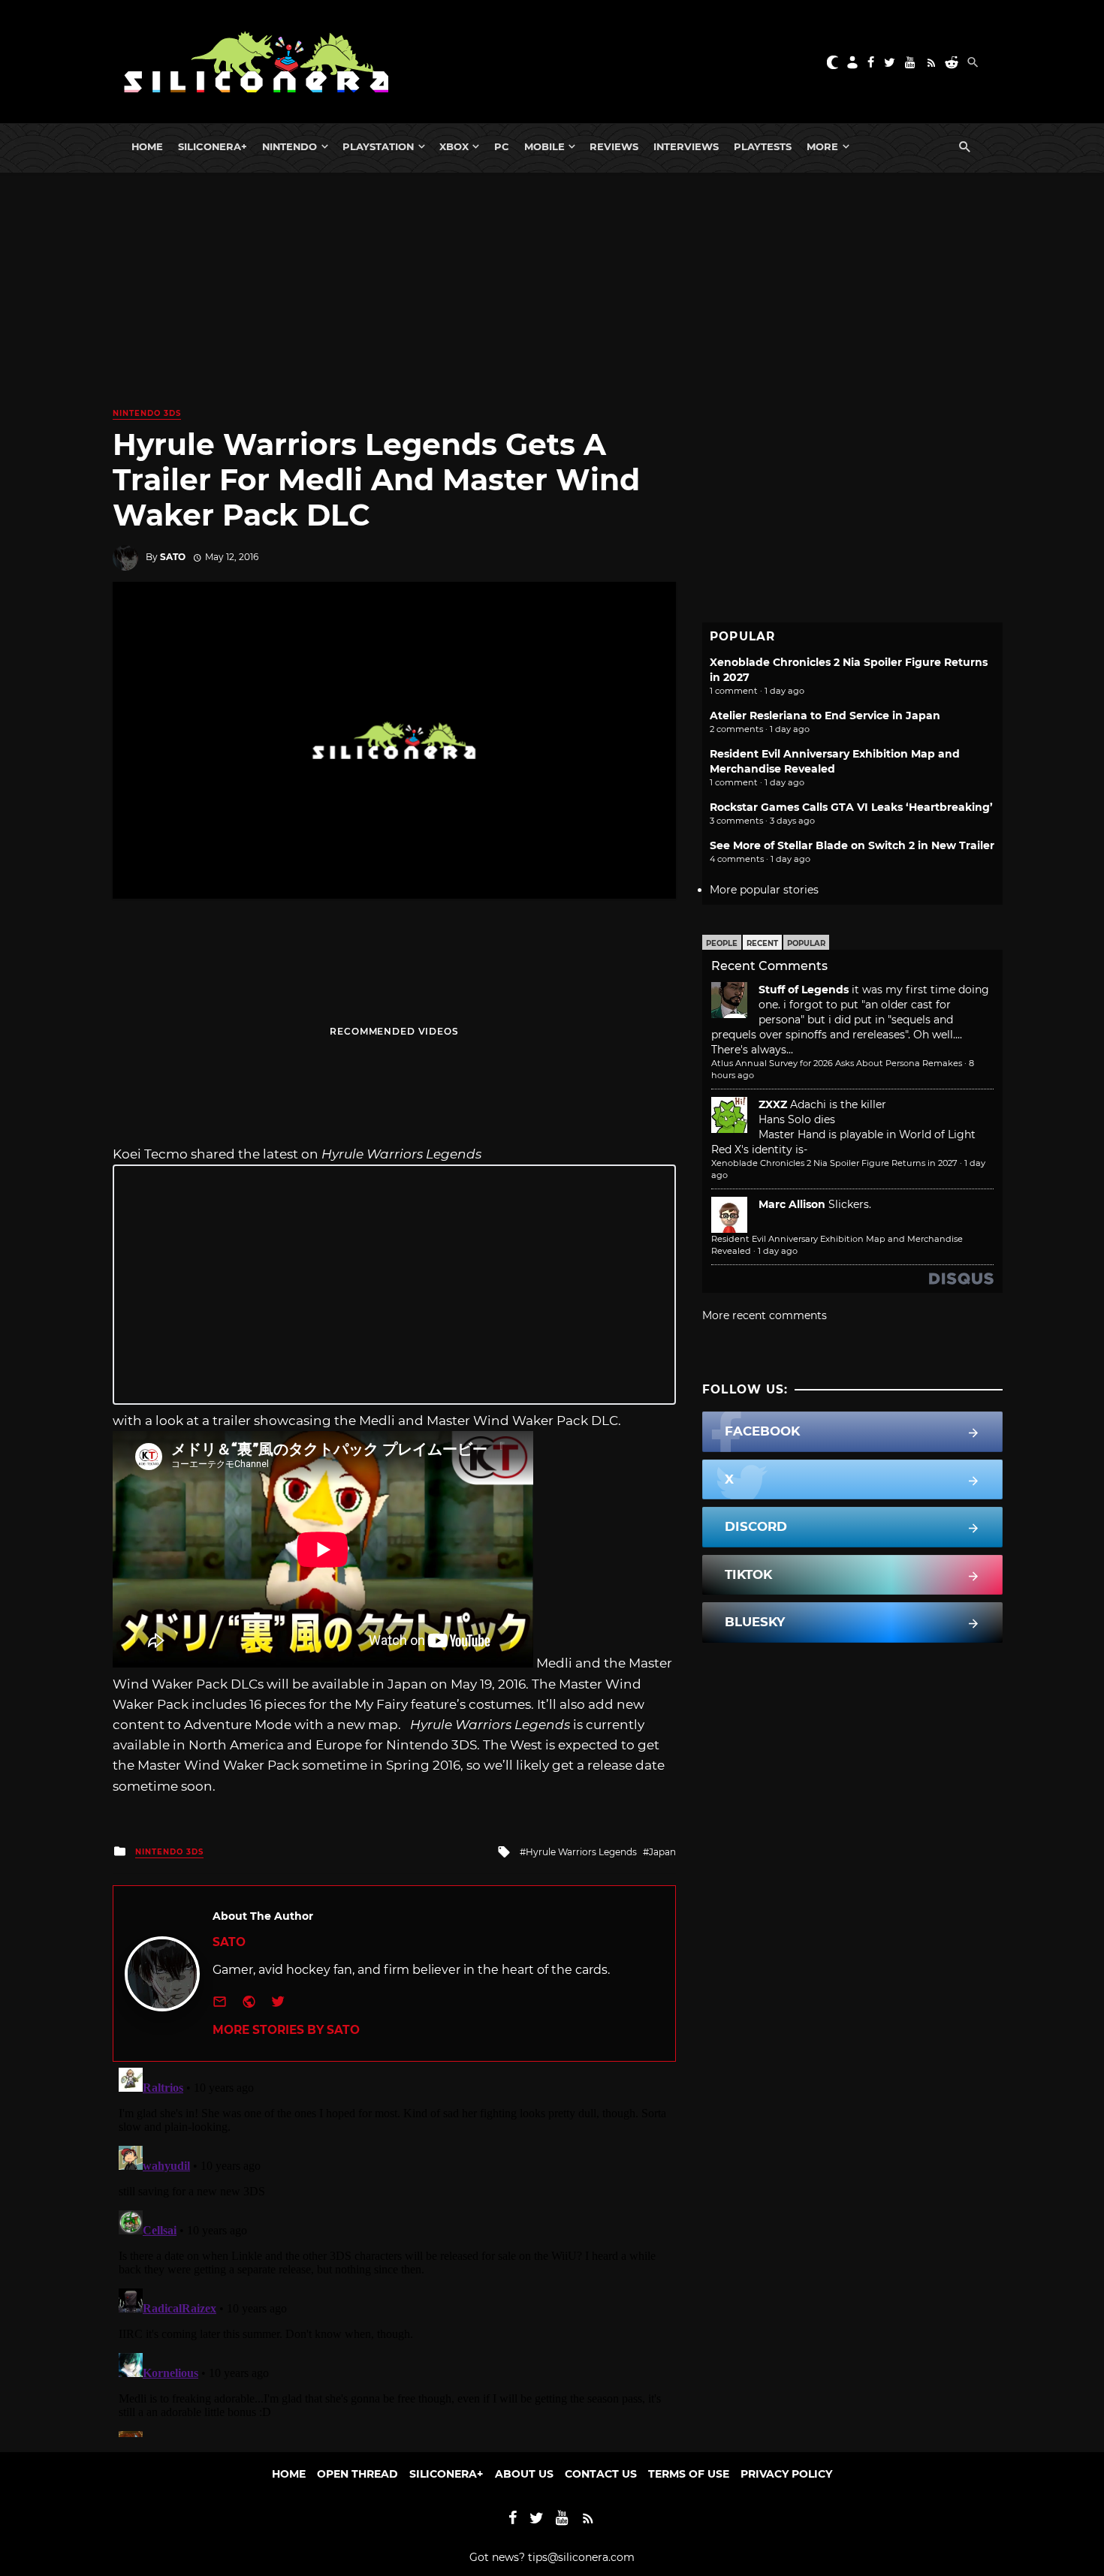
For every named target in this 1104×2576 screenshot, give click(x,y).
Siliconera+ (213, 146)
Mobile (544, 146)
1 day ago (778, 1251)
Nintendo (290, 146)
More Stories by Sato (286, 2030)
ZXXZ (773, 1104)
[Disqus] (394, 2249)
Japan (662, 1852)
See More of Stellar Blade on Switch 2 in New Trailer (852, 845)
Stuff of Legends (804, 990)
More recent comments (765, 1315)
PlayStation (378, 146)
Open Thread (357, 2474)
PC (502, 146)
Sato (173, 557)
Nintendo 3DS (147, 413)
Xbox (454, 146)
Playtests (763, 146)
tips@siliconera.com (581, 2557)
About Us (524, 2474)
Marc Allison (792, 1204)
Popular (806, 943)
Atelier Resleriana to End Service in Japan (825, 716)
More (822, 146)
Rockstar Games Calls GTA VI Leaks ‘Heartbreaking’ (851, 807)
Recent (762, 943)
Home (147, 146)
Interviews (686, 146)
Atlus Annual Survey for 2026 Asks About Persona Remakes (837, 1063)
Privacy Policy (786, 2474)
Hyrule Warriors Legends (581, 1852)
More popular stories (764, 890)
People (722, 943)
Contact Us (601, 2474)
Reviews (614, 146)
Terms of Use (689, 2474)
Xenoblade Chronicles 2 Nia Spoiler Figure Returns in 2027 (834, 1163)
